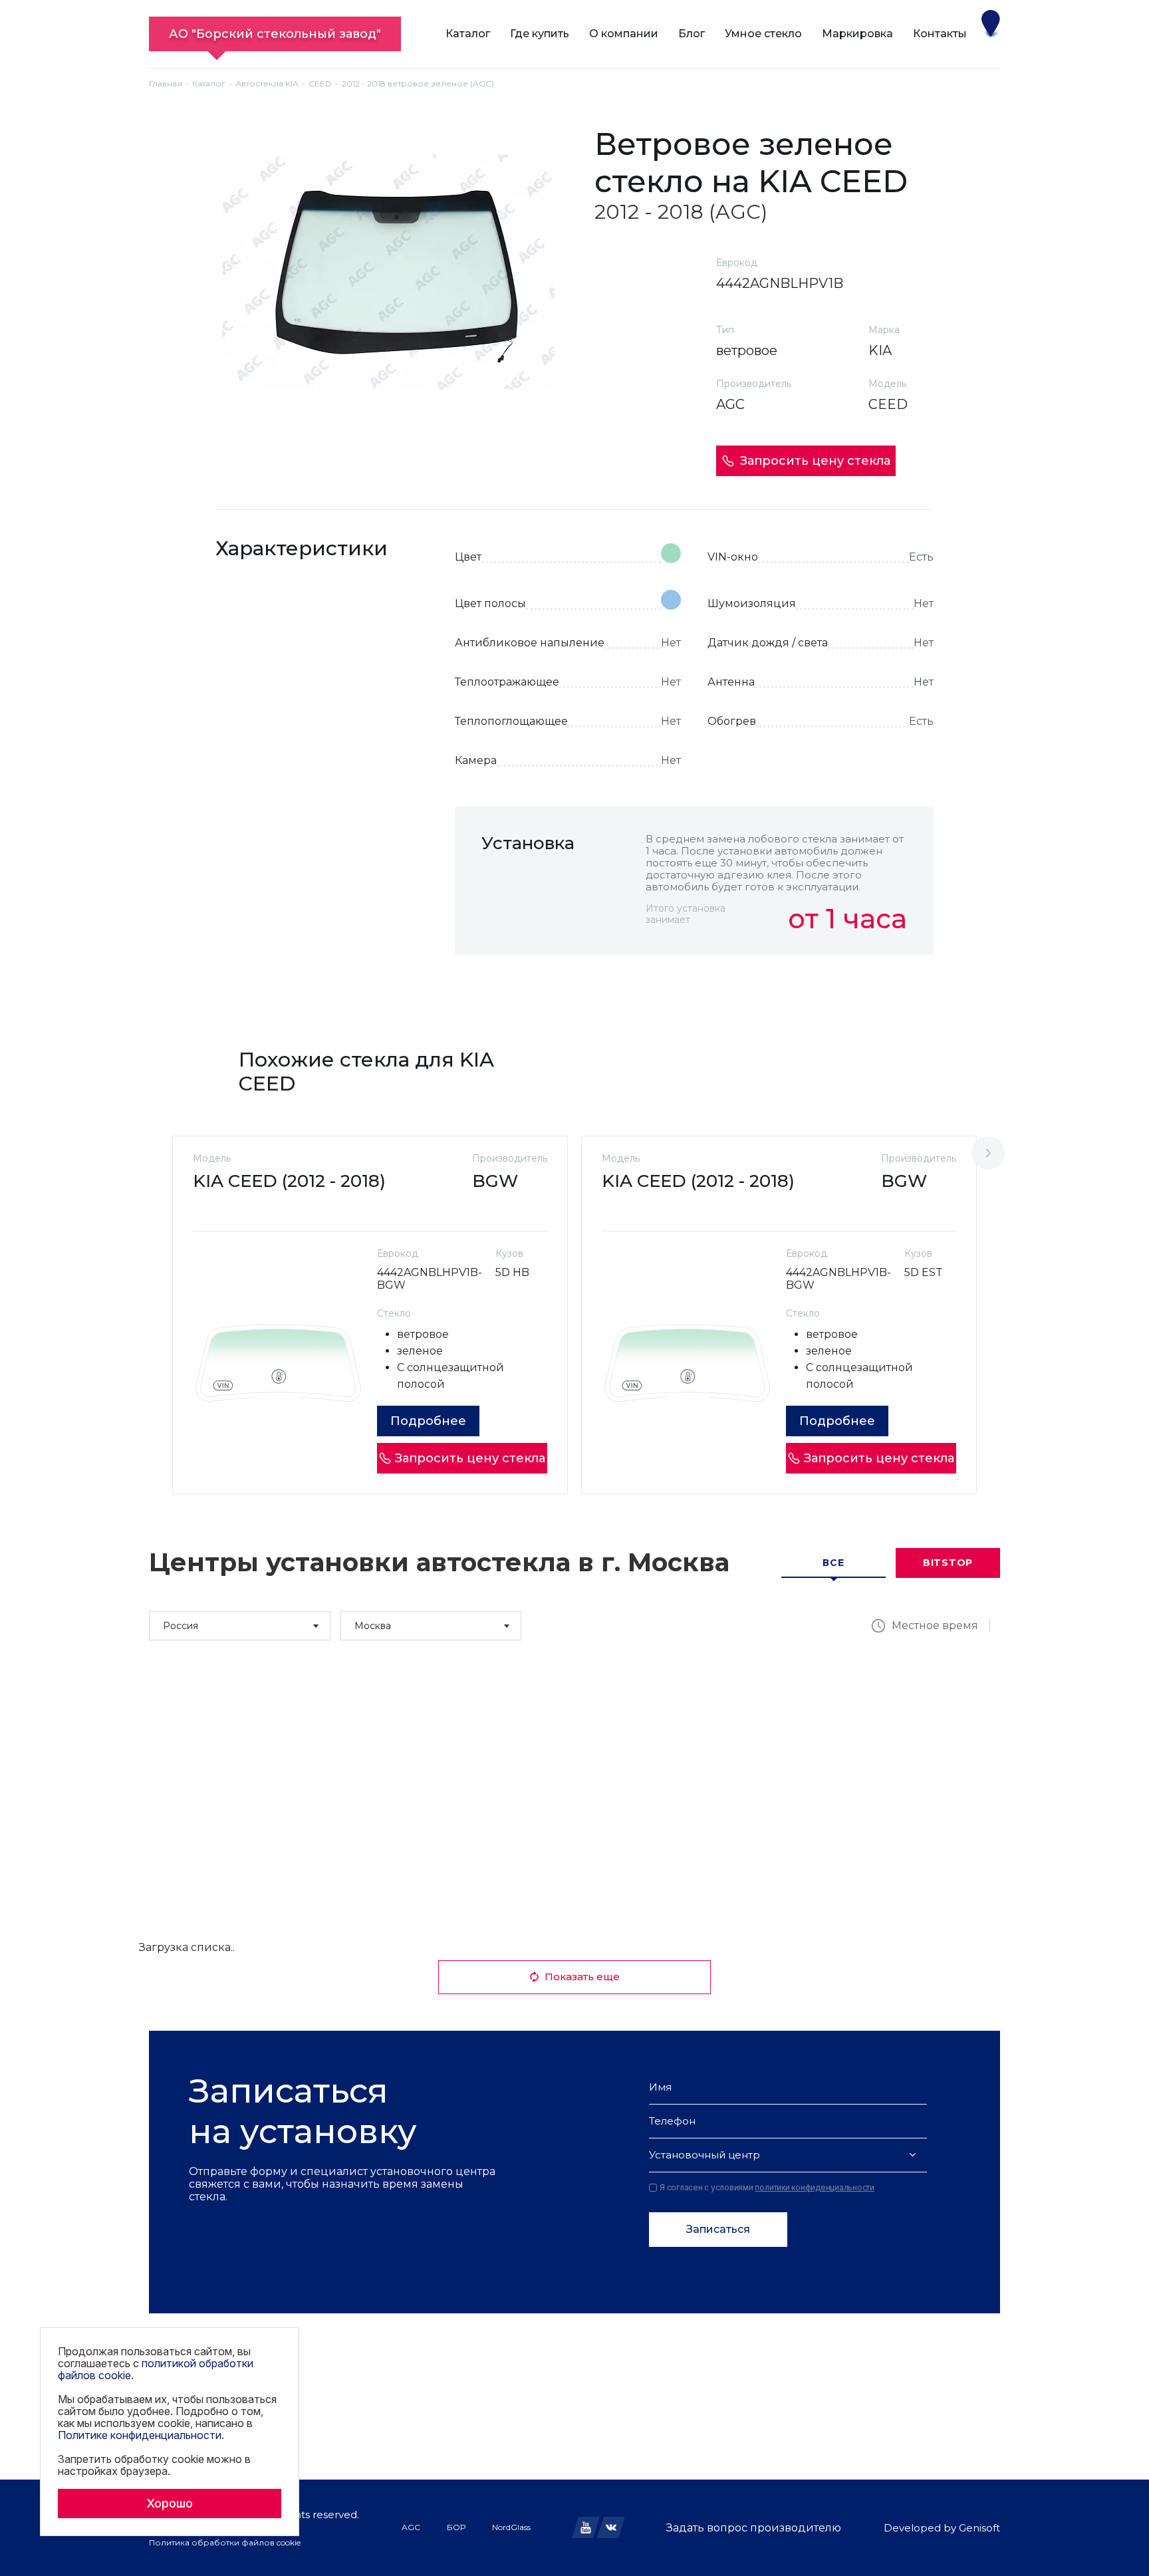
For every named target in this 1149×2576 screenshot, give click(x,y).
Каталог (468, 34)
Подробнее (428, 1421)
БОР (456, 2527)
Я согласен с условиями (767, 2188)
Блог (692, 34)
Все (833, 1563)
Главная (166, 83)
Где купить (540, 34)
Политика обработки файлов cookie (225, 2542)
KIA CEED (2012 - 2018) (289, 1181)
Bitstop (948, 1563)
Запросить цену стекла (815, 461)
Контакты (940, 34)
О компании (624, 34)
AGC (411, 2527)
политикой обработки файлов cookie (156, 2369)
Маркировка (857, 34)
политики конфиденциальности (815, 2187)
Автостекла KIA (267, 83)
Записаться (718, 2229)
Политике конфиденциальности (140, 2435)
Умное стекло (763, 34)
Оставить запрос (848, 984)
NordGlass (511, 2527)
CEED (320, 83)
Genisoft (979, 2528)
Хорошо (170, 2503)
